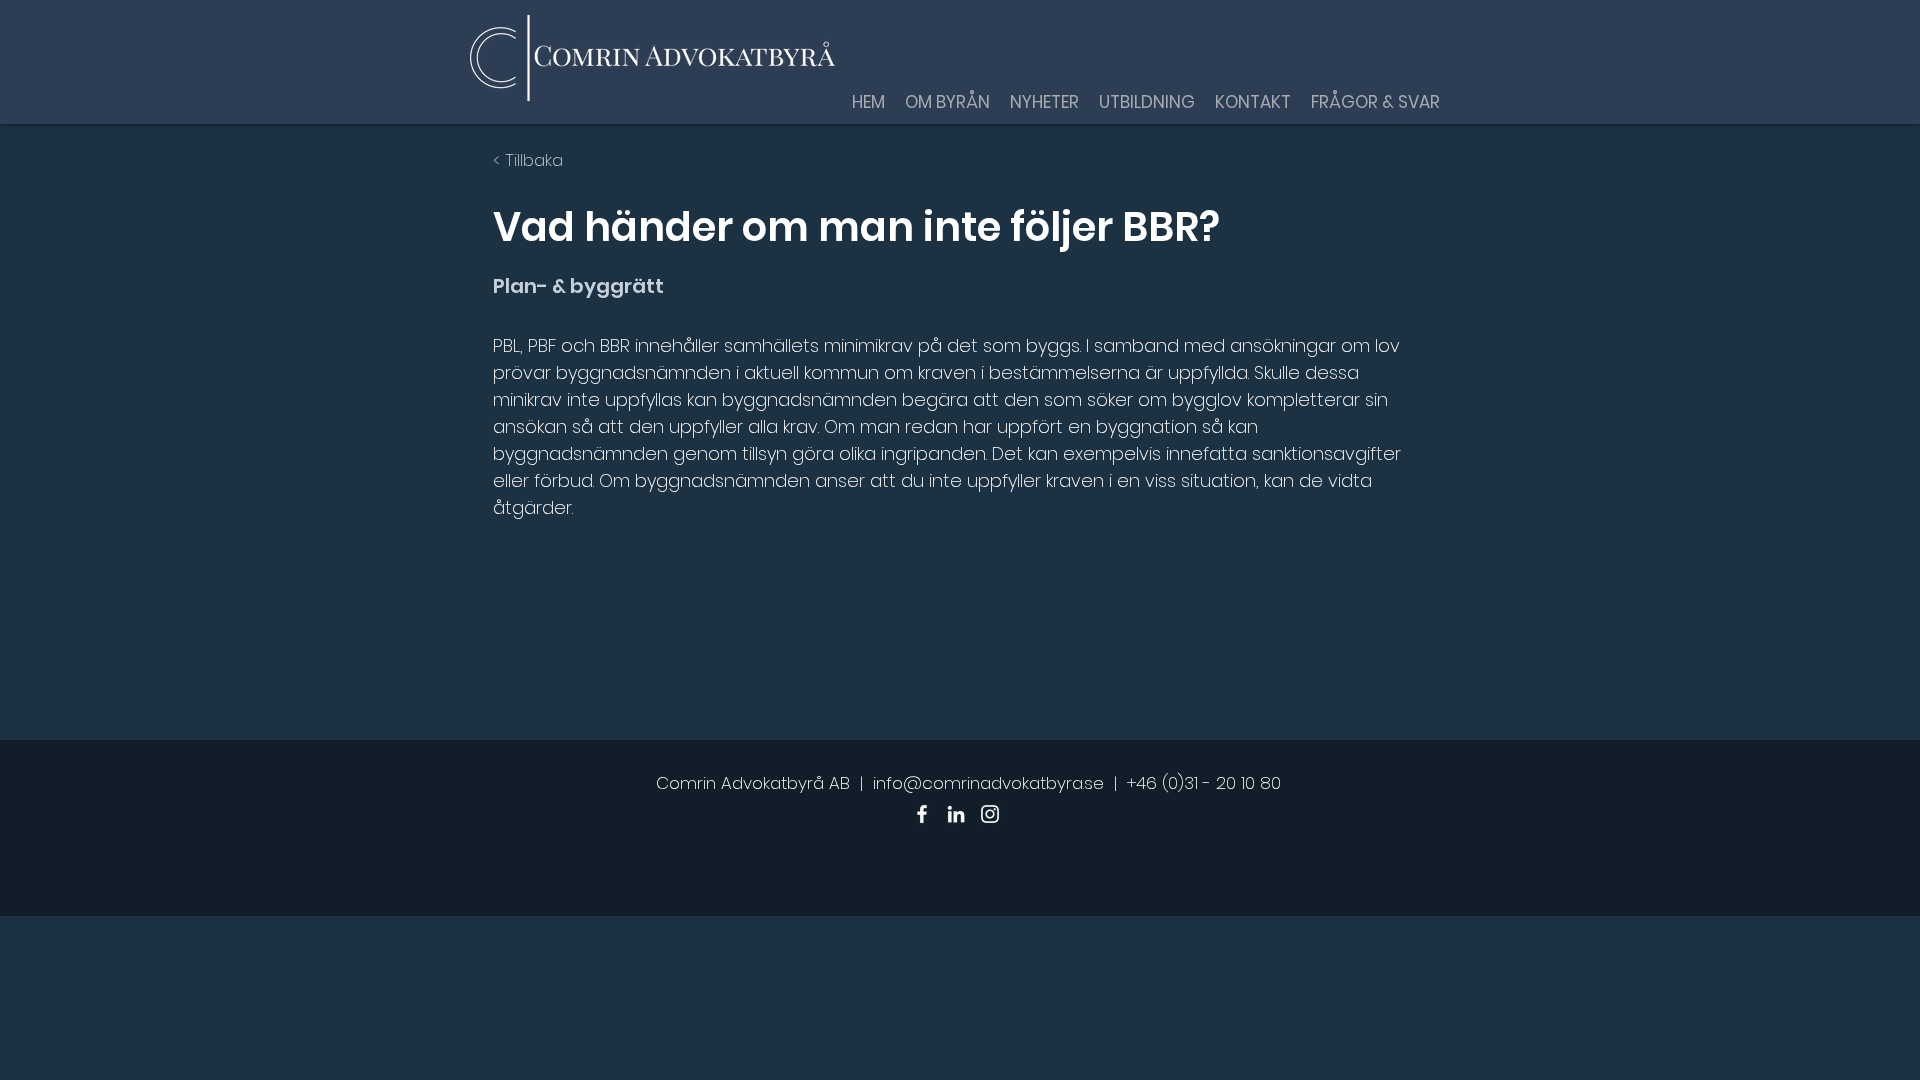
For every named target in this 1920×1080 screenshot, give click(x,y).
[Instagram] (990, 814)
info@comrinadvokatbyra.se (988, 783)
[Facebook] (922, 814)
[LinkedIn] (956, 814)
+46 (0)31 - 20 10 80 (1204, 783)
